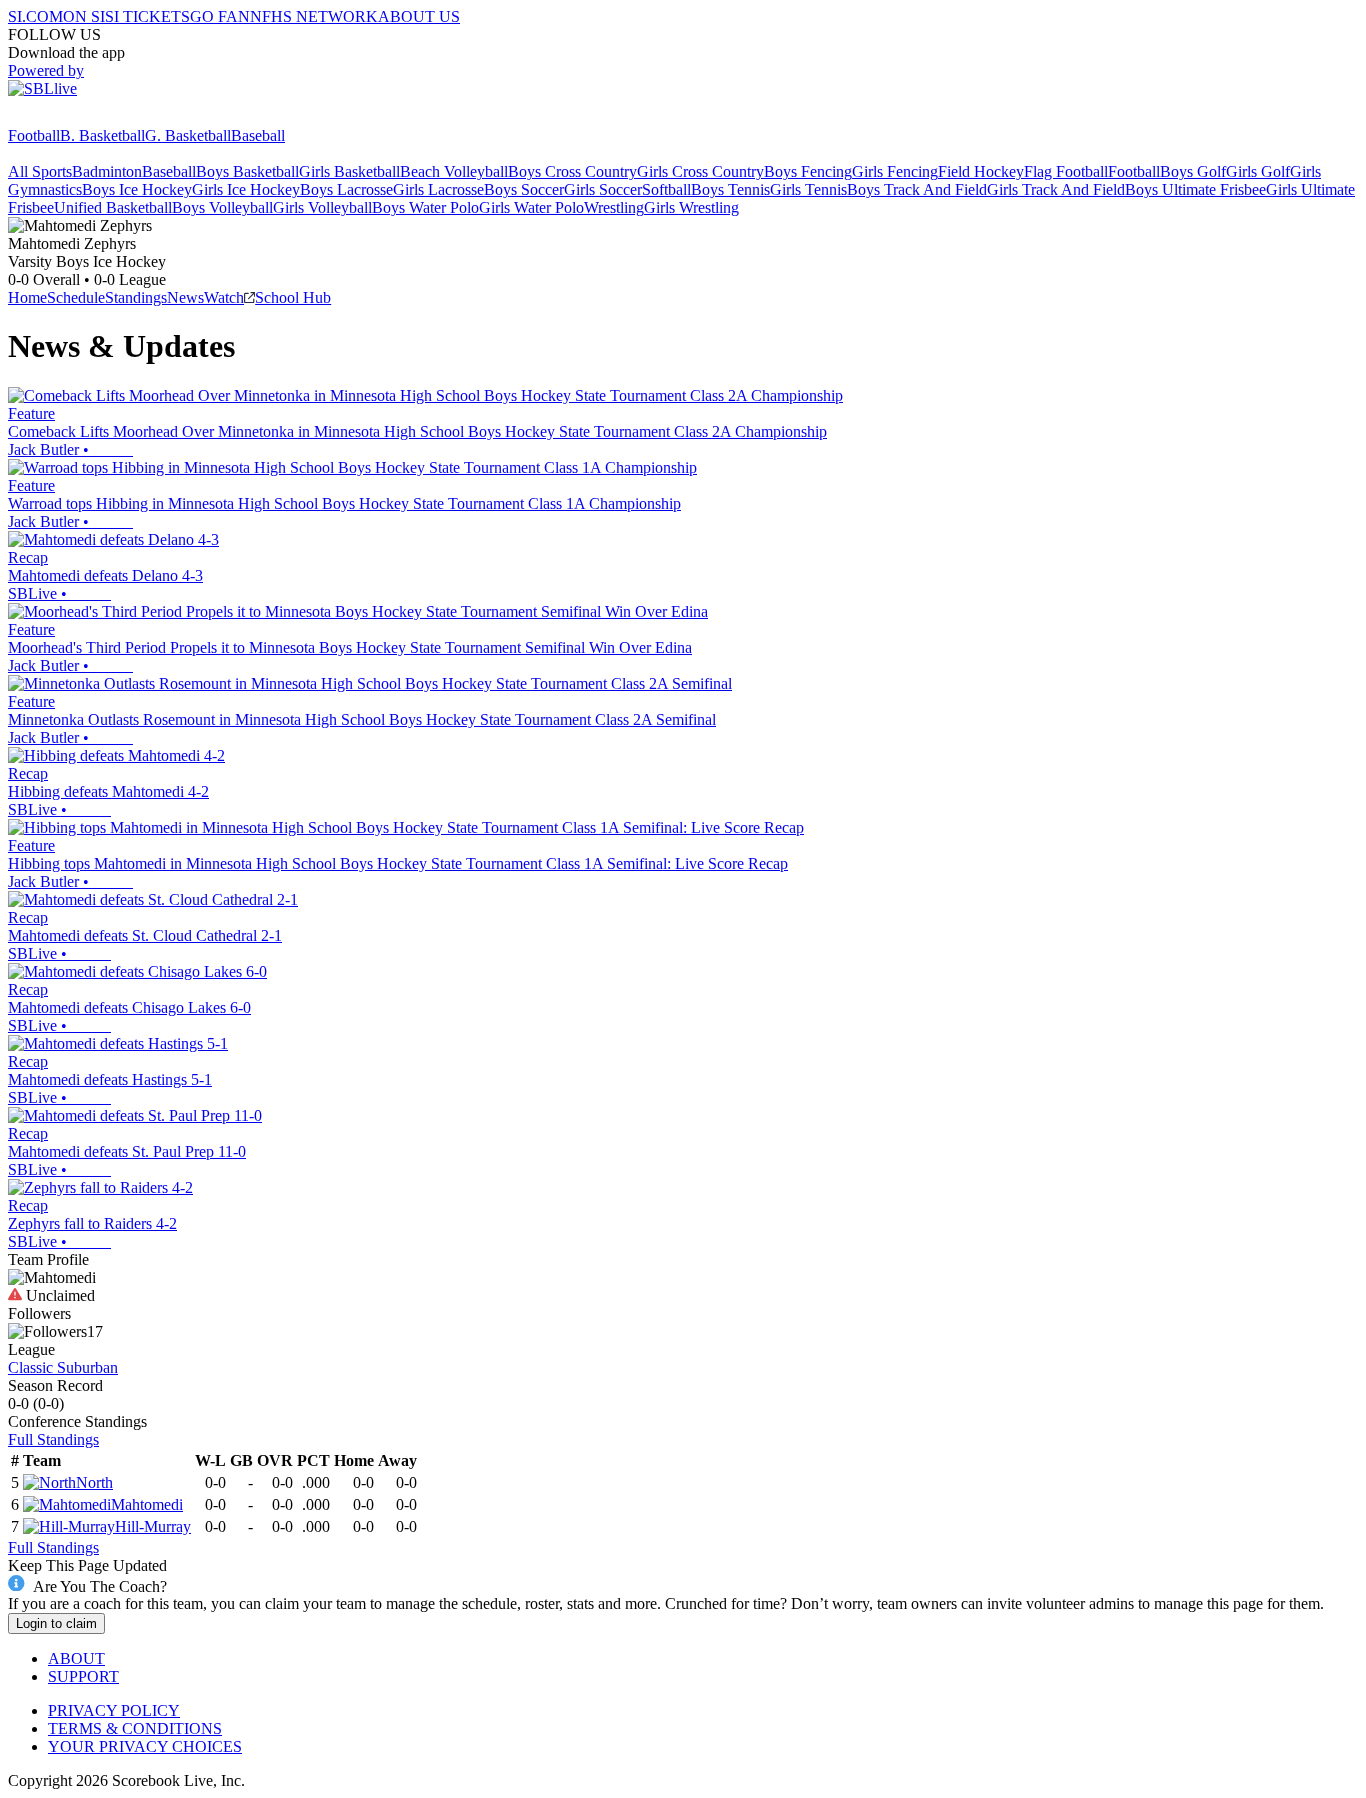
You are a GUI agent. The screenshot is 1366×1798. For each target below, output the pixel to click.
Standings (136, 297)
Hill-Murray (153, 1526)
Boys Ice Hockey (137, 189)
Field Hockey (981, 171)
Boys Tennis (730, 189)
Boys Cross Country (572, 171)
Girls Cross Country (700, 171)
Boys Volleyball (222, 207)
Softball (666, 189)
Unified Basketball (113, 207)
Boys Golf (1193, 171)
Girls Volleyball (322, 207)
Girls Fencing (895, 171)
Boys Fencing (808, 171)
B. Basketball (102, 135)
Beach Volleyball (454, 171)
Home (27, 297)
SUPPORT (83, 1676)
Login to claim (56, 1623)
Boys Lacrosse (346, 189)
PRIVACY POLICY (114, 1710)
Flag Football (1066, 171)
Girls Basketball (349, 171)
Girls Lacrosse (438, 189)
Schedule (76, 297)
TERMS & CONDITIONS (135, 1728)
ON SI (84, 16)
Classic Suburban (63, 1367)
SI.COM (35, 16)
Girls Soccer (603, 189)
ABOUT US (419, 16)
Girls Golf (1258, 171)
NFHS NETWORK (314, 16)
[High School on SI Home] (85, 117)
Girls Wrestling (691, 207)
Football (34, 135)
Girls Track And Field (1056, 189)
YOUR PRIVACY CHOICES (145, 1746)
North (94, 1482)
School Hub (293, 297)
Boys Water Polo (425, 207)
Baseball (258, 135)
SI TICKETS (147, 16)
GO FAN (220, 16)
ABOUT (76, 1658)
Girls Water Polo (531, 207)
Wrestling (614, 207)
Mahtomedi (147, 1504)
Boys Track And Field (917, 189)
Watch (224, 297)
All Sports (40, 171)
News (185, 297)
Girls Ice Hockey (246, 189)
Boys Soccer (524, 189)
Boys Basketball (247, 171)
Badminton (107, 171)
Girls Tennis (808, 189)
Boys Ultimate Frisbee (1195, 189)
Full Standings (53, 1439)
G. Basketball (188, 135)
